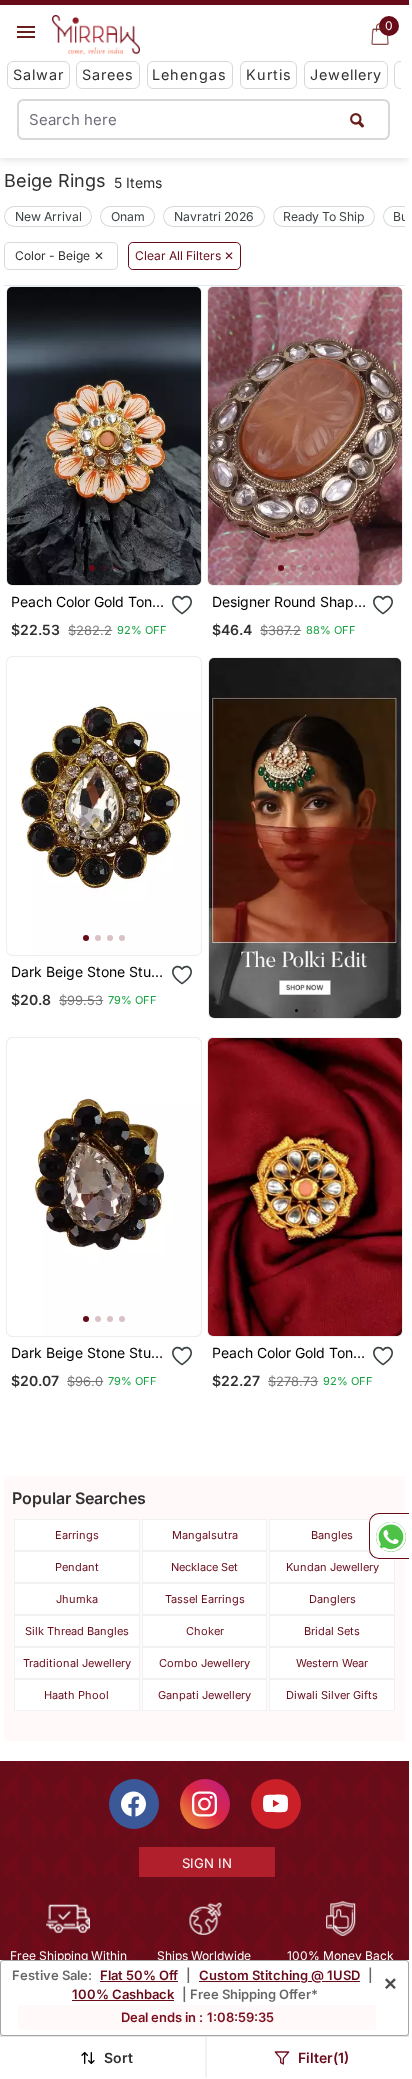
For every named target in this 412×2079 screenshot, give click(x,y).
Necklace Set (204, 1567)
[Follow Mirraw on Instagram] (205, 1804)
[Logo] (96, 35)
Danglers (332, 1599)
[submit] (357, 119)
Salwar (38, 74)
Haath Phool (76, 1695)
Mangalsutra (205, 1535)
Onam (128, 216)
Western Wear (332, 1663)
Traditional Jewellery (77, 1663)
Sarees (108, 74)
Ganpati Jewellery (204, 1695)
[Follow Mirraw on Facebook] (134, 1804)
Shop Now (120, 553)
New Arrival (48, 216)
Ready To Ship (323, 216)
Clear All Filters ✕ (184, 256)
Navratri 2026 (214, 216)
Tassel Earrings (205, 1599)
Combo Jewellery (204, 1663)
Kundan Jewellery (332, 1567)
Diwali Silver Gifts (332, 1695)
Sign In (207, 1863)
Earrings (77, 1535)
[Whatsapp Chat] (389, 1536)
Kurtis (269, 74)
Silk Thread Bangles (77, 1631)
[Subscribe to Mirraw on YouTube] (276, 1804)
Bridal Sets (332, 1631)
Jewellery (346, 74)
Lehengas (189, 74)
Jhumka (77, 1599)
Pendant (77, 1567)
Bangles (332, 1535)
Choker (205, 1631)
